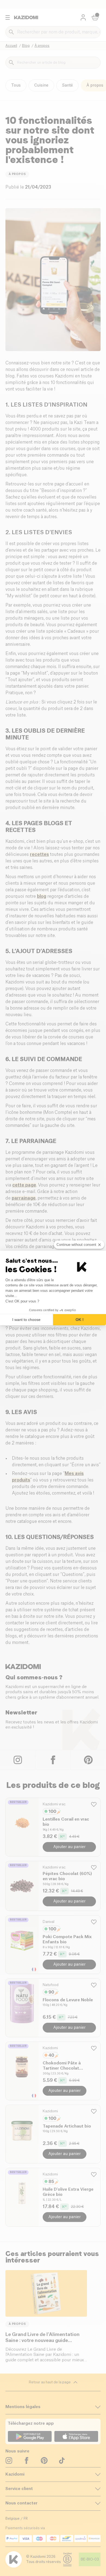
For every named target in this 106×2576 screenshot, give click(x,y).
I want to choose (26, 1320)
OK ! (80, 1320)
